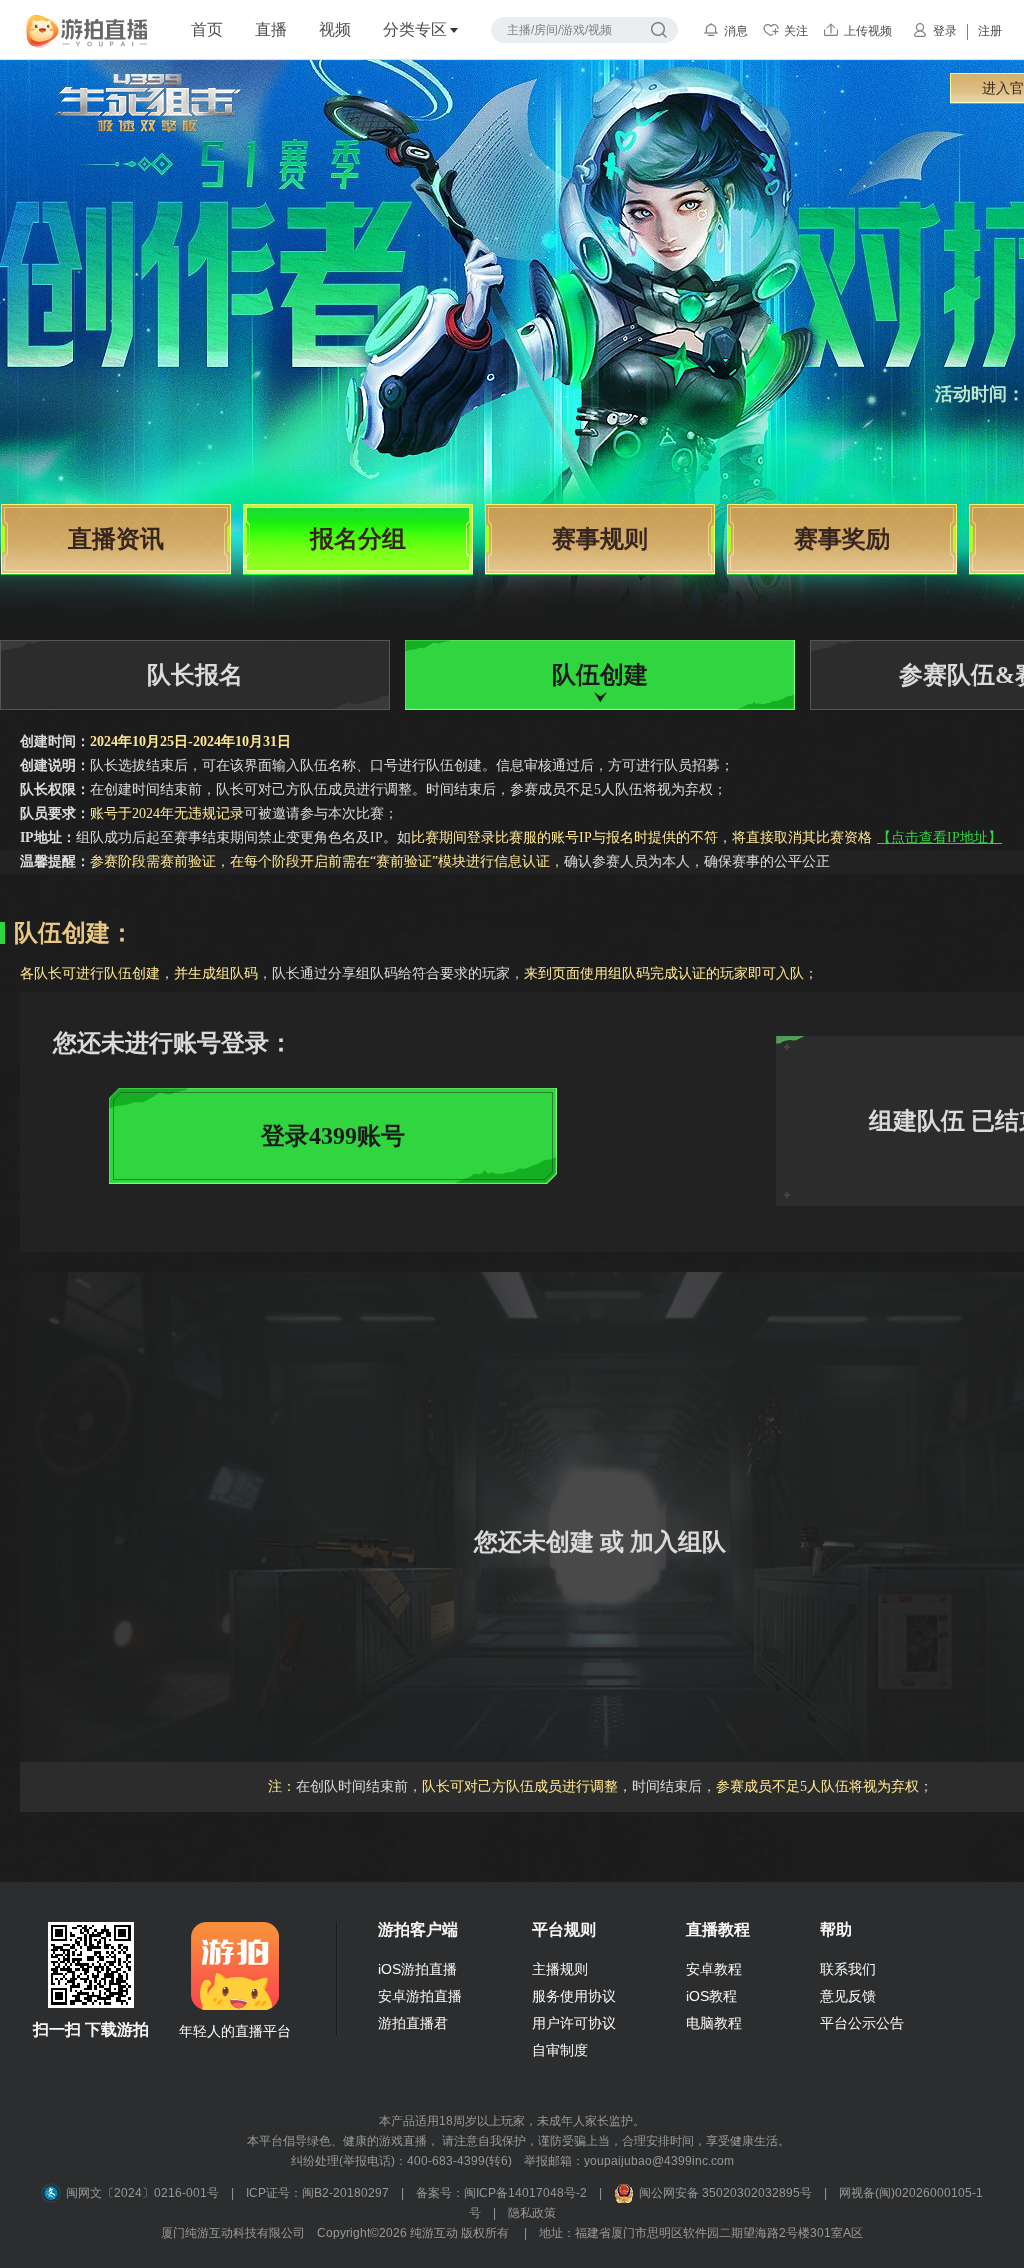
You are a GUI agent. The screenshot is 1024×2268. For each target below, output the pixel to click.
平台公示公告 (862, 2023)
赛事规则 (600, 539)
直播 (271, 29)
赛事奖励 (842, 539)
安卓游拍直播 (420, 1996)
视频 (335, 29)
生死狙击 (147, 132)
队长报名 (195, 675)
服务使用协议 (574, 1996)
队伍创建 (600, 675)
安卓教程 (714, 1969)
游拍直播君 (413, 2023)
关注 (796, 31)
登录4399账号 (333, 1136)
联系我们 (848, 1969)
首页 (207, 29)
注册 (990, 31)
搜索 (659, 30)
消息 (736, 31)
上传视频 (868, 31)
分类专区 (415, 29)
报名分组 (358, 539)
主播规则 (560, 1969)
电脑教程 (714, 2023)
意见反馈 (848, 1996)
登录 (945, 31)
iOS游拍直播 (417, 1969)
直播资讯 (116, 539)
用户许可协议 (574, 2023)
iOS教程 (711, 1996)
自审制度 (560, 2050)
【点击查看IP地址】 (939, 837)
